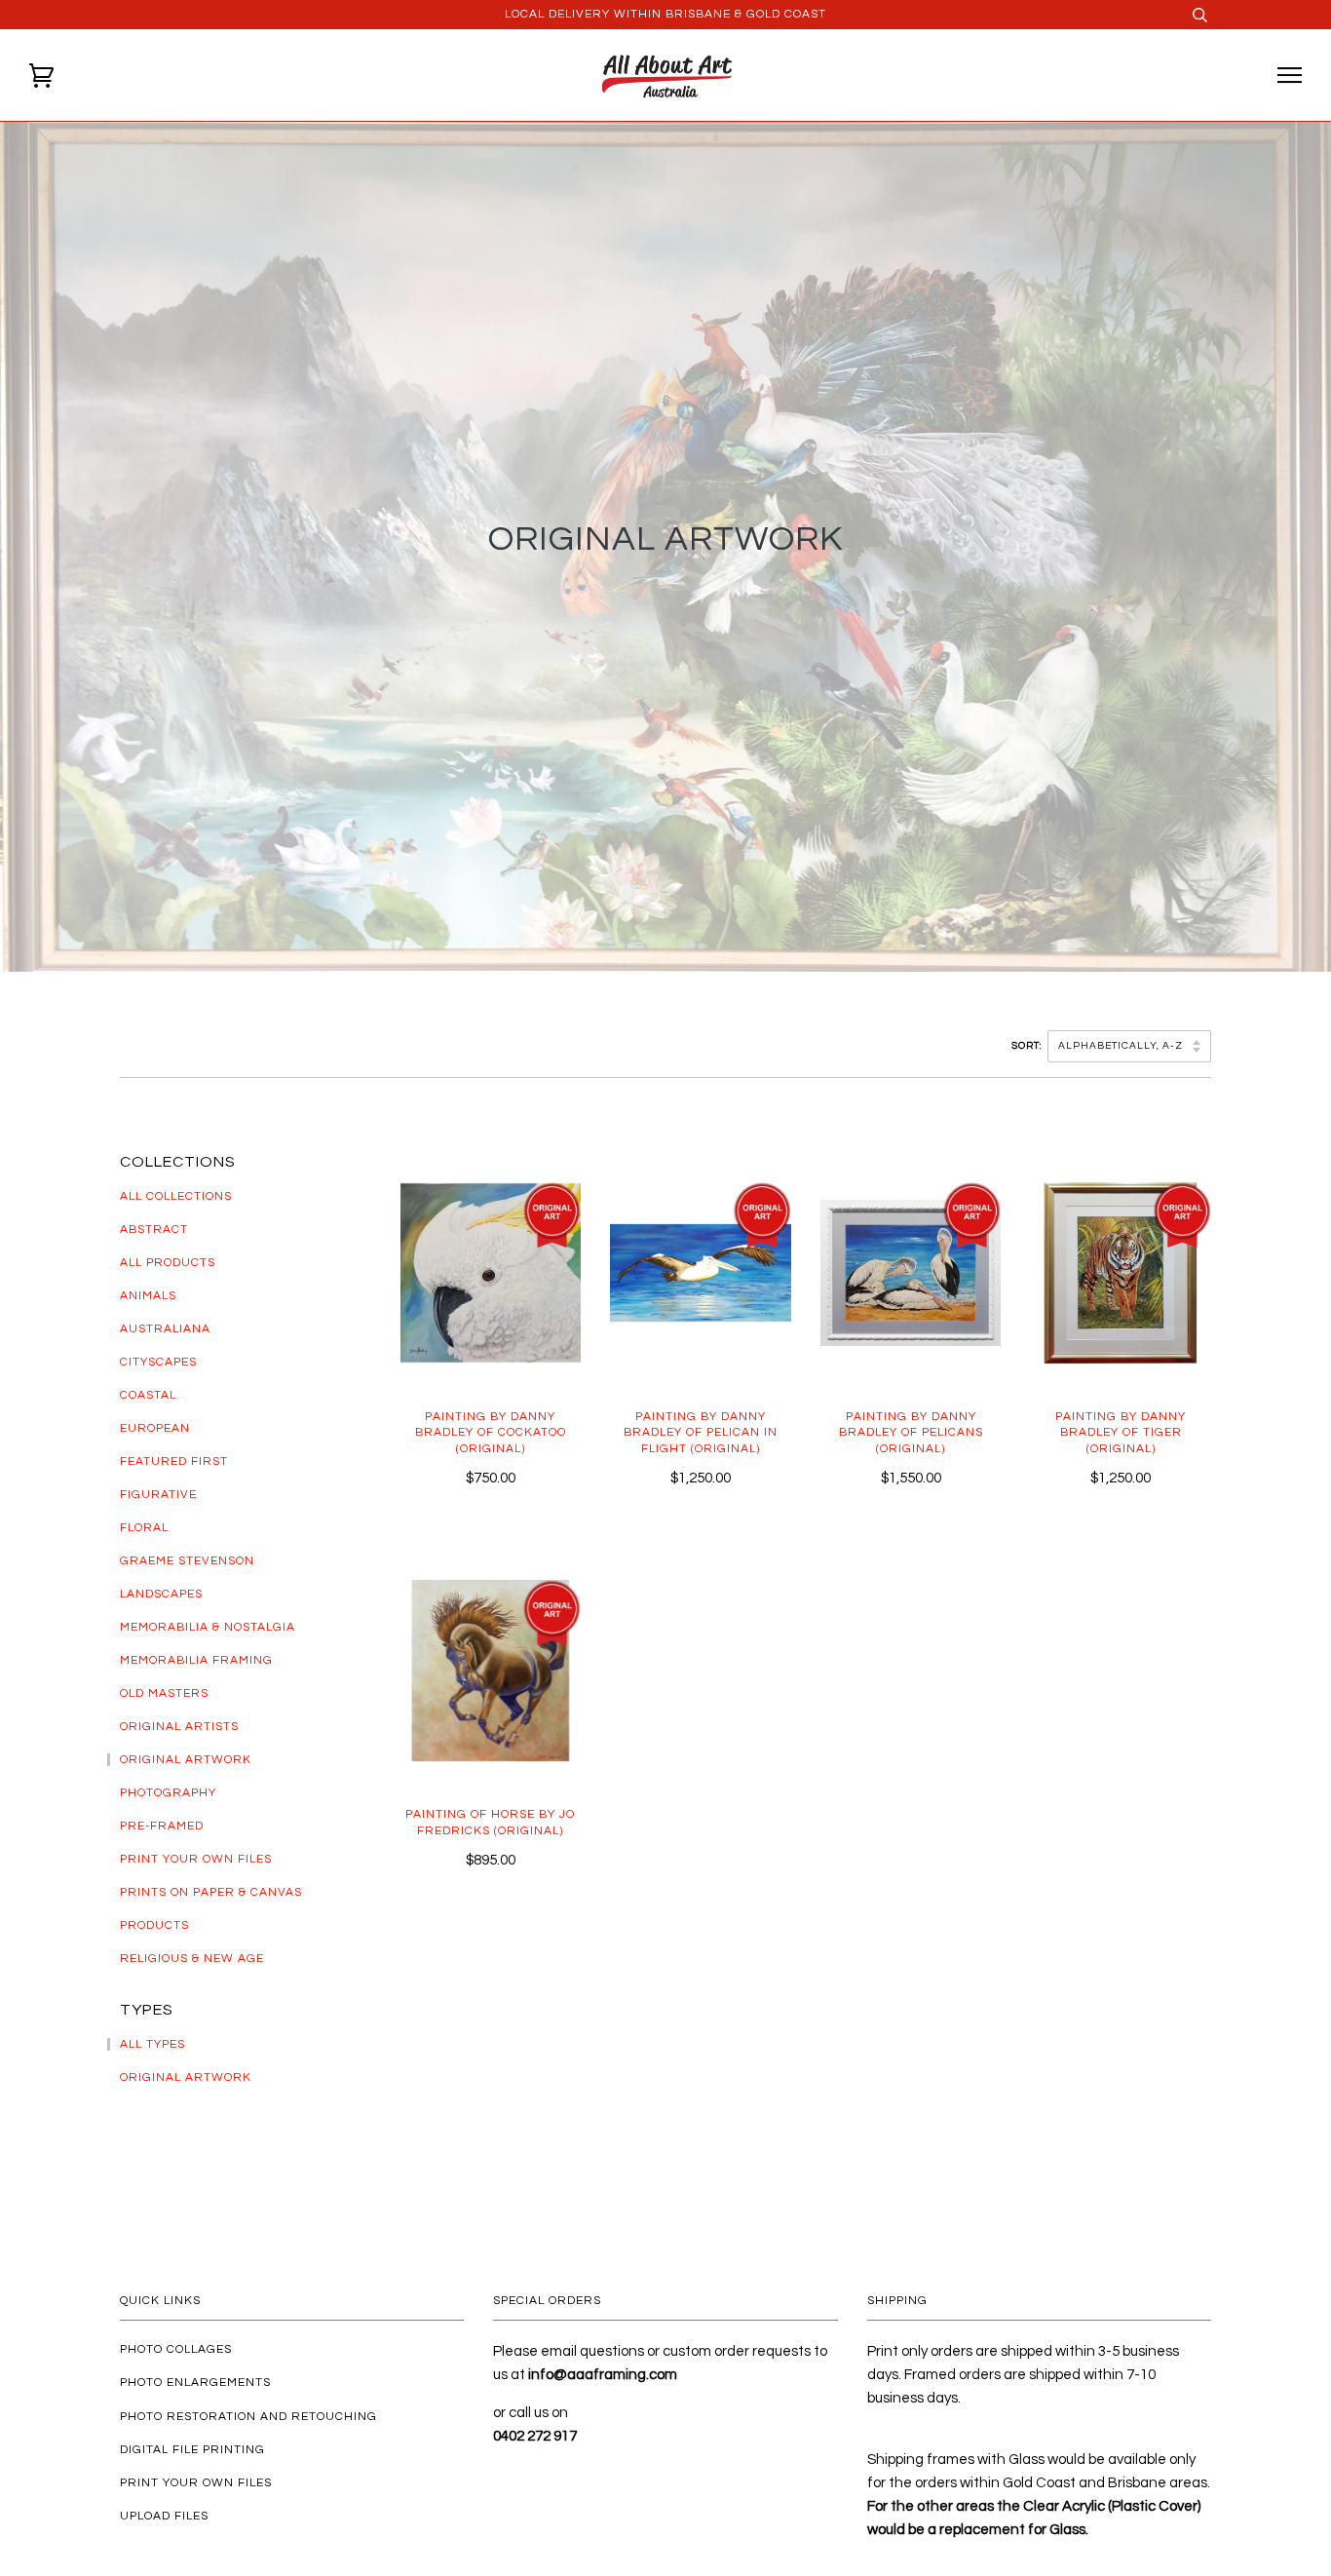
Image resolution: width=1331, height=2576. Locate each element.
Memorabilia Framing (196, 1660)
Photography (168, 1793)
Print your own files (196, 2483)
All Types (152, 2044)
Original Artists (179, 1727)
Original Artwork (186, 1760)
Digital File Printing (192, 2450)
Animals (148, 1296)
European (155, 1428)
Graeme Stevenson (187, 1561)
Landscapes (161, 1594)
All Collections (176, 1196)
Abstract (154, 1230)
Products (154, 1925)
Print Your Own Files (196, 1859)
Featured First (174, 1461)
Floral (144, 1528)
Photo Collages (176, 2349)
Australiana (165, 1329)
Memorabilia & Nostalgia (208, 1627)
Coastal (148, 1395)
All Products (168, 1263)
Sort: (1028, 1046)
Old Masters (164, 1693)
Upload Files (164, 2516)
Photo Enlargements (195, 2383)
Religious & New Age (192, 1959)
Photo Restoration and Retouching (248, 2417)
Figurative (158, 1495)
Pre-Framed (162, 1826)
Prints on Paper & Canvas (211, 1892)
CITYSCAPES (158, 1362)
